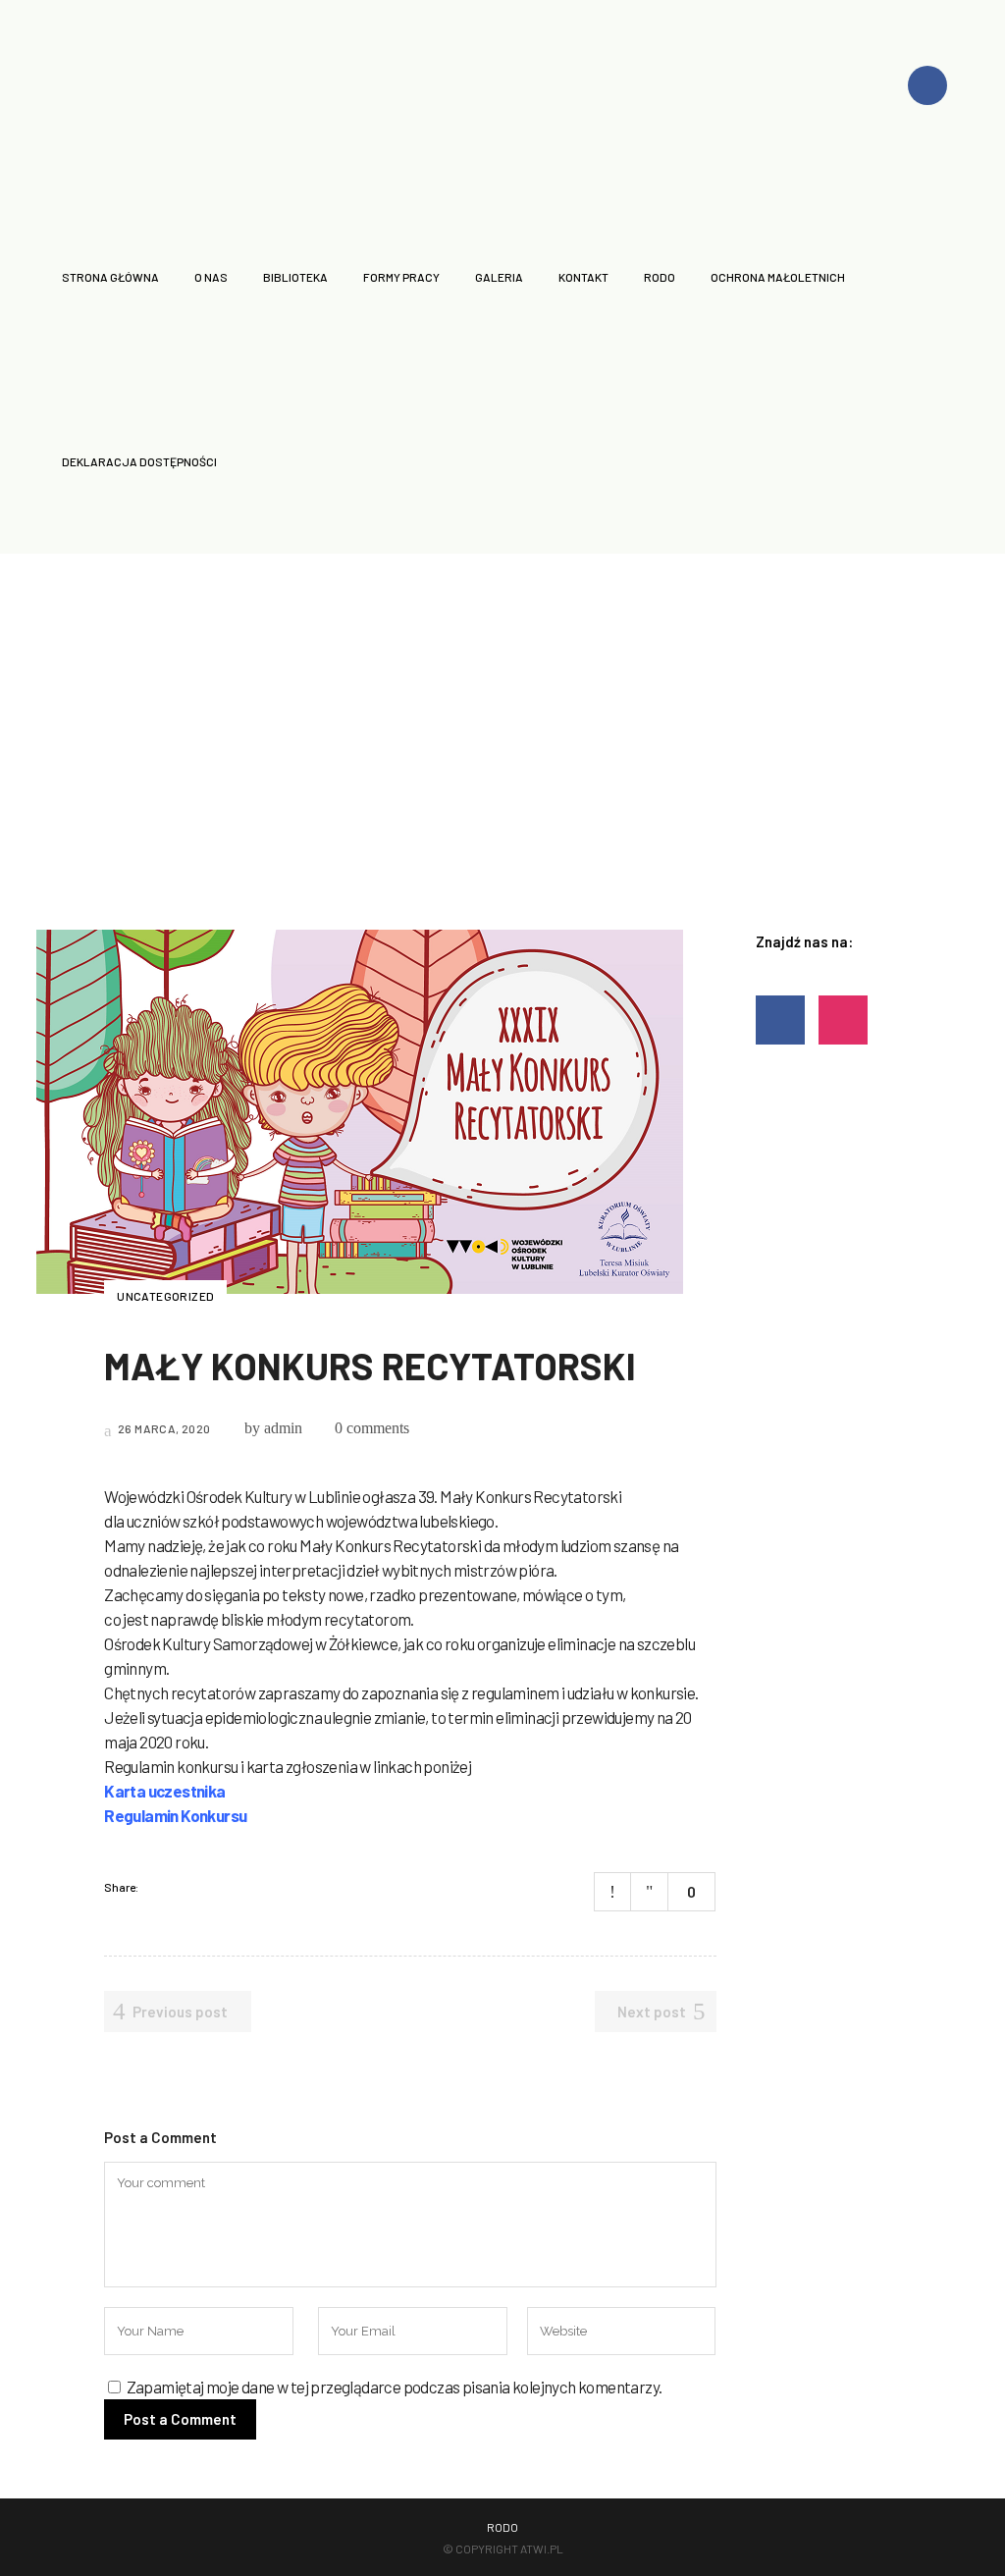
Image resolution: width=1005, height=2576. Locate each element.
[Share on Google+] (210, 1887)
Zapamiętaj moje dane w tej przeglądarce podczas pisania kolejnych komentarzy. (395, 2387)
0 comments (372, 1428)
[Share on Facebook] (159, 1887)
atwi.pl (542, 2549)
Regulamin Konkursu (175, 1815)
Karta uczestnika (164, 1791)
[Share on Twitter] (185, 1887)
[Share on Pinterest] (236, 1887)
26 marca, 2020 (163, 1428)
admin (283, 1428)
